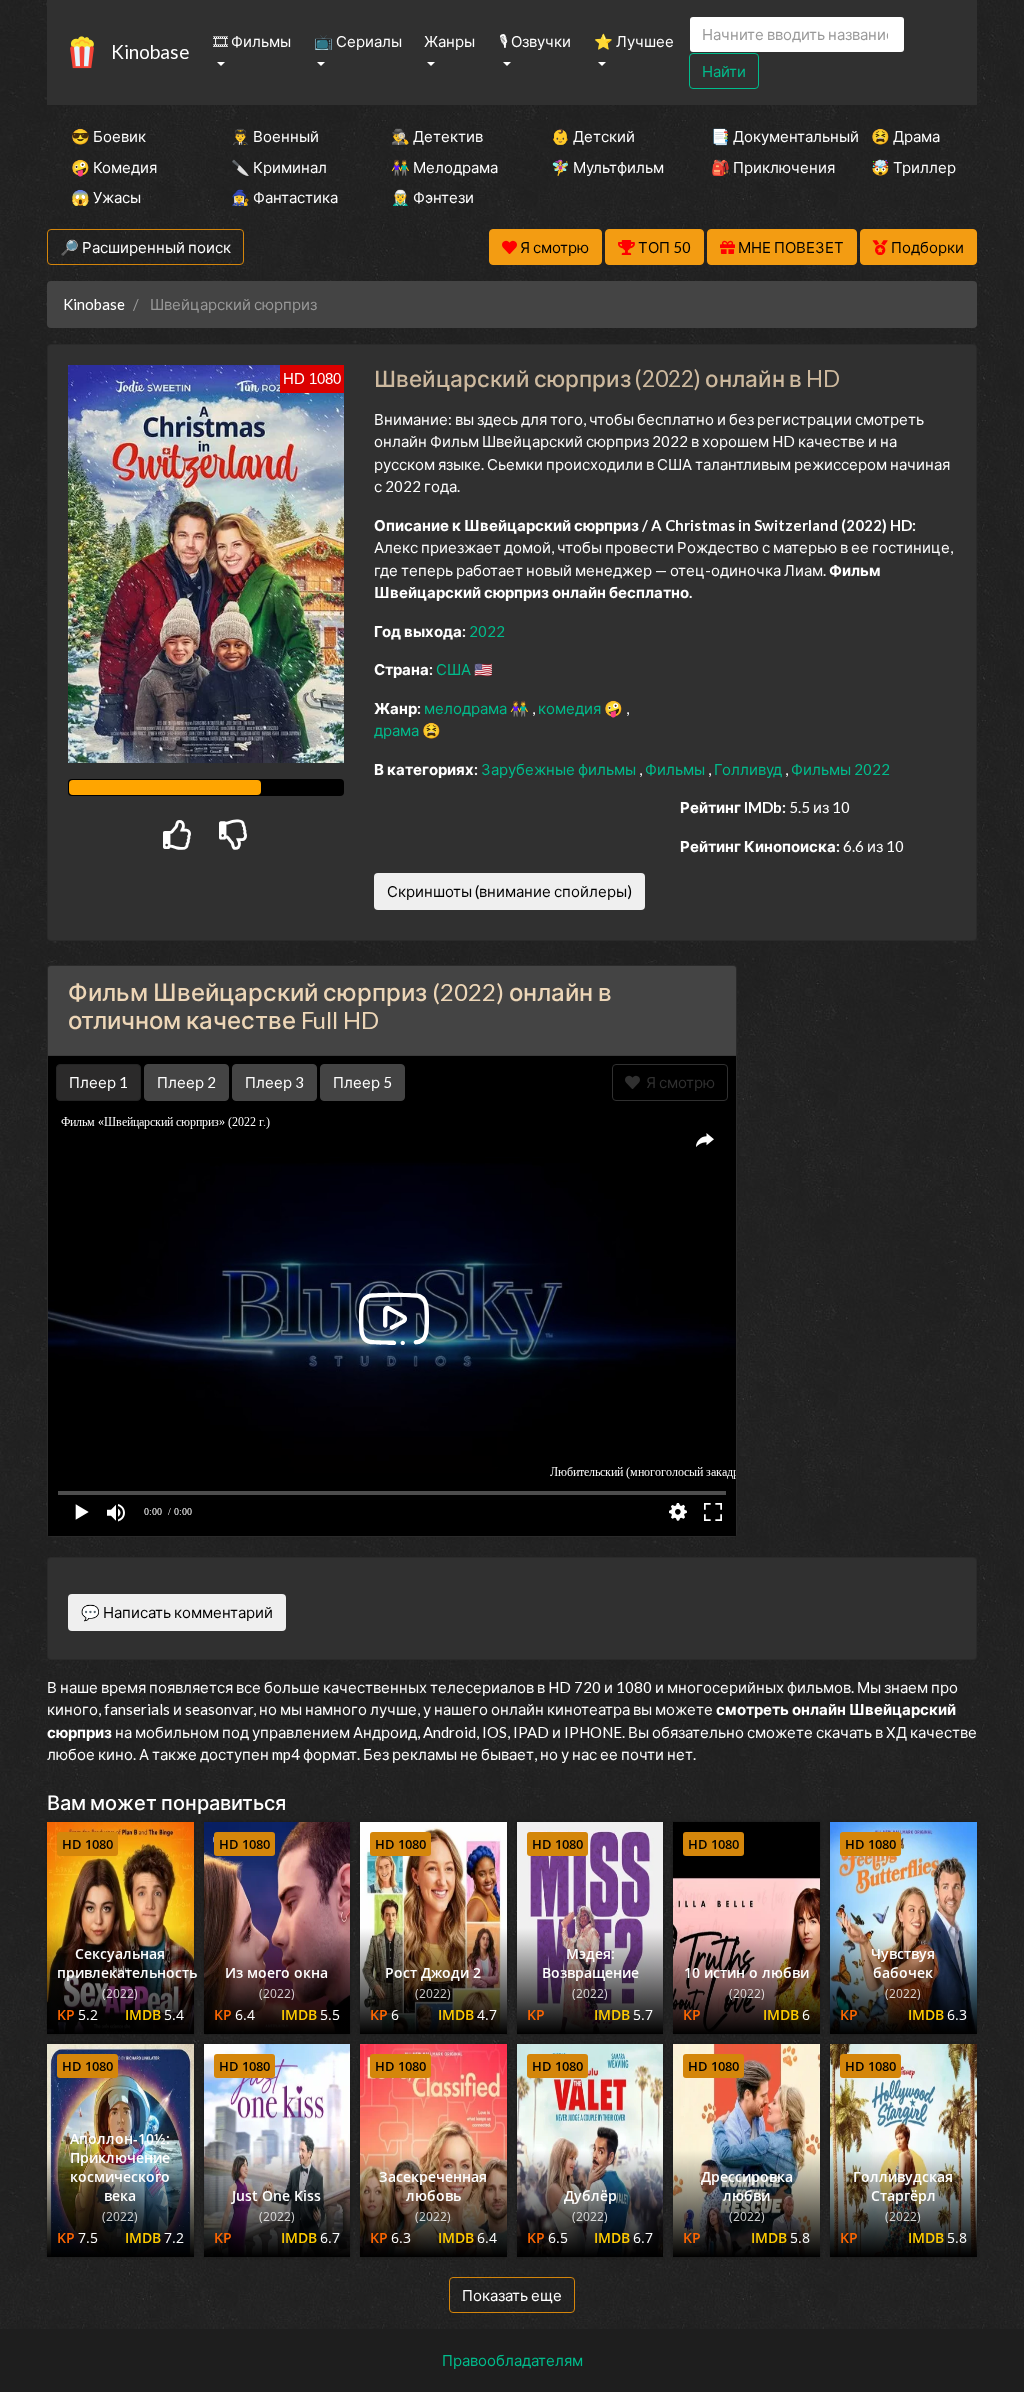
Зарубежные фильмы (560, 769)
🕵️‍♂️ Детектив (437, 136)
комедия (571, 708)
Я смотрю (677, 1082)
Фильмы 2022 (840, 769)
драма (398, 730)
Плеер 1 (98, 1082)
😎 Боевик (108, 136)
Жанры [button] (449, 41)
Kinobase (150, 51)
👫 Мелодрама (444, 167)
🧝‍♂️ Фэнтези (432, 197)
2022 (487, 631)
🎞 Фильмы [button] (252, 41)
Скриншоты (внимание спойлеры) (509, 891)
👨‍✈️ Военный (275, 136)
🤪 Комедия (114, 167)
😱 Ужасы (106, 197)
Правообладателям (512, 2360)
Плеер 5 (362, 1082)
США (455, 669)
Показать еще (512, 2295)
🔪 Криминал (279, 167)
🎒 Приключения (764, 167)
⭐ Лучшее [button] (634, 41)
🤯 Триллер (913, 167)
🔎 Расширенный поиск (145, 247)
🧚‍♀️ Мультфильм (604, 167)
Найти (724, 71)
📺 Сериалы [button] (358, 41)
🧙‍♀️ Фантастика (284, 197)
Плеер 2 (186, 1082)
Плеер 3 (274, 1082)
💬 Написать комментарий (177, 1612)
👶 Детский (593, 136)
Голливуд (749, 769)
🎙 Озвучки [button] (535, 41)
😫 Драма (905, 136)
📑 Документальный (764, 136)
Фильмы (676, 769)
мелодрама (467, 708)
